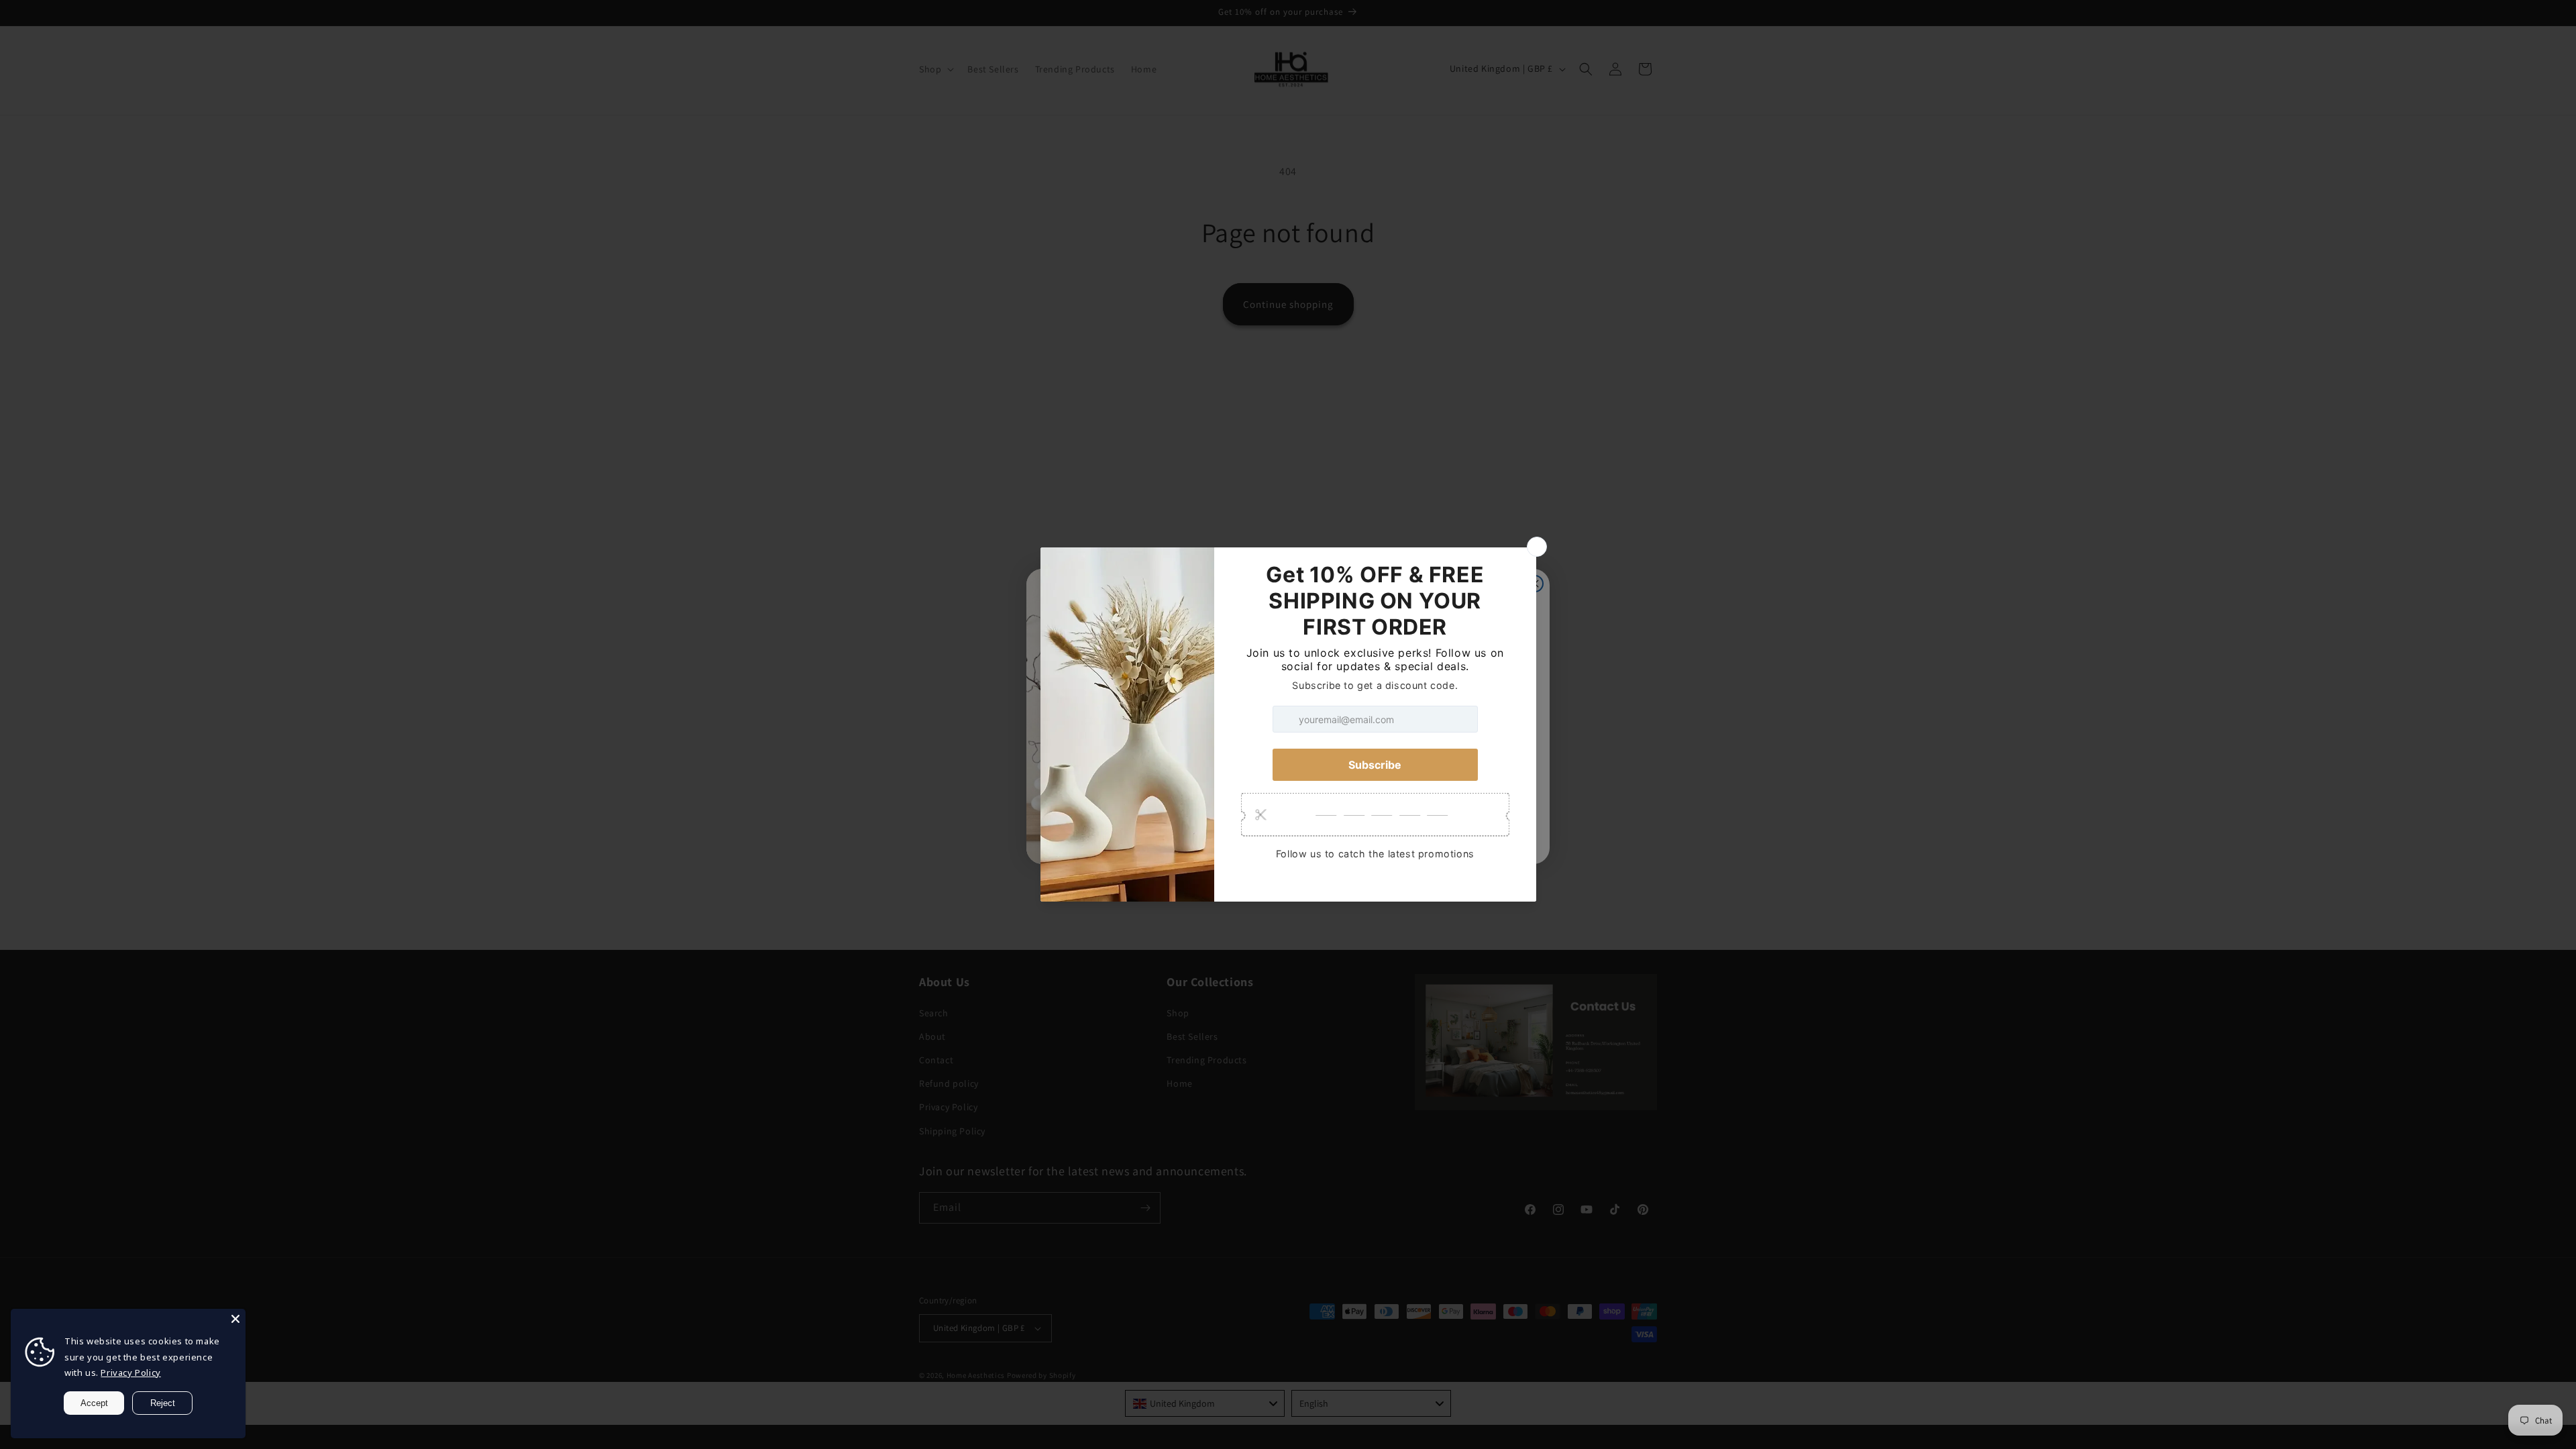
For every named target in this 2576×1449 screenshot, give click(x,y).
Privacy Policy (130, 1373)
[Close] (235, 1319)
